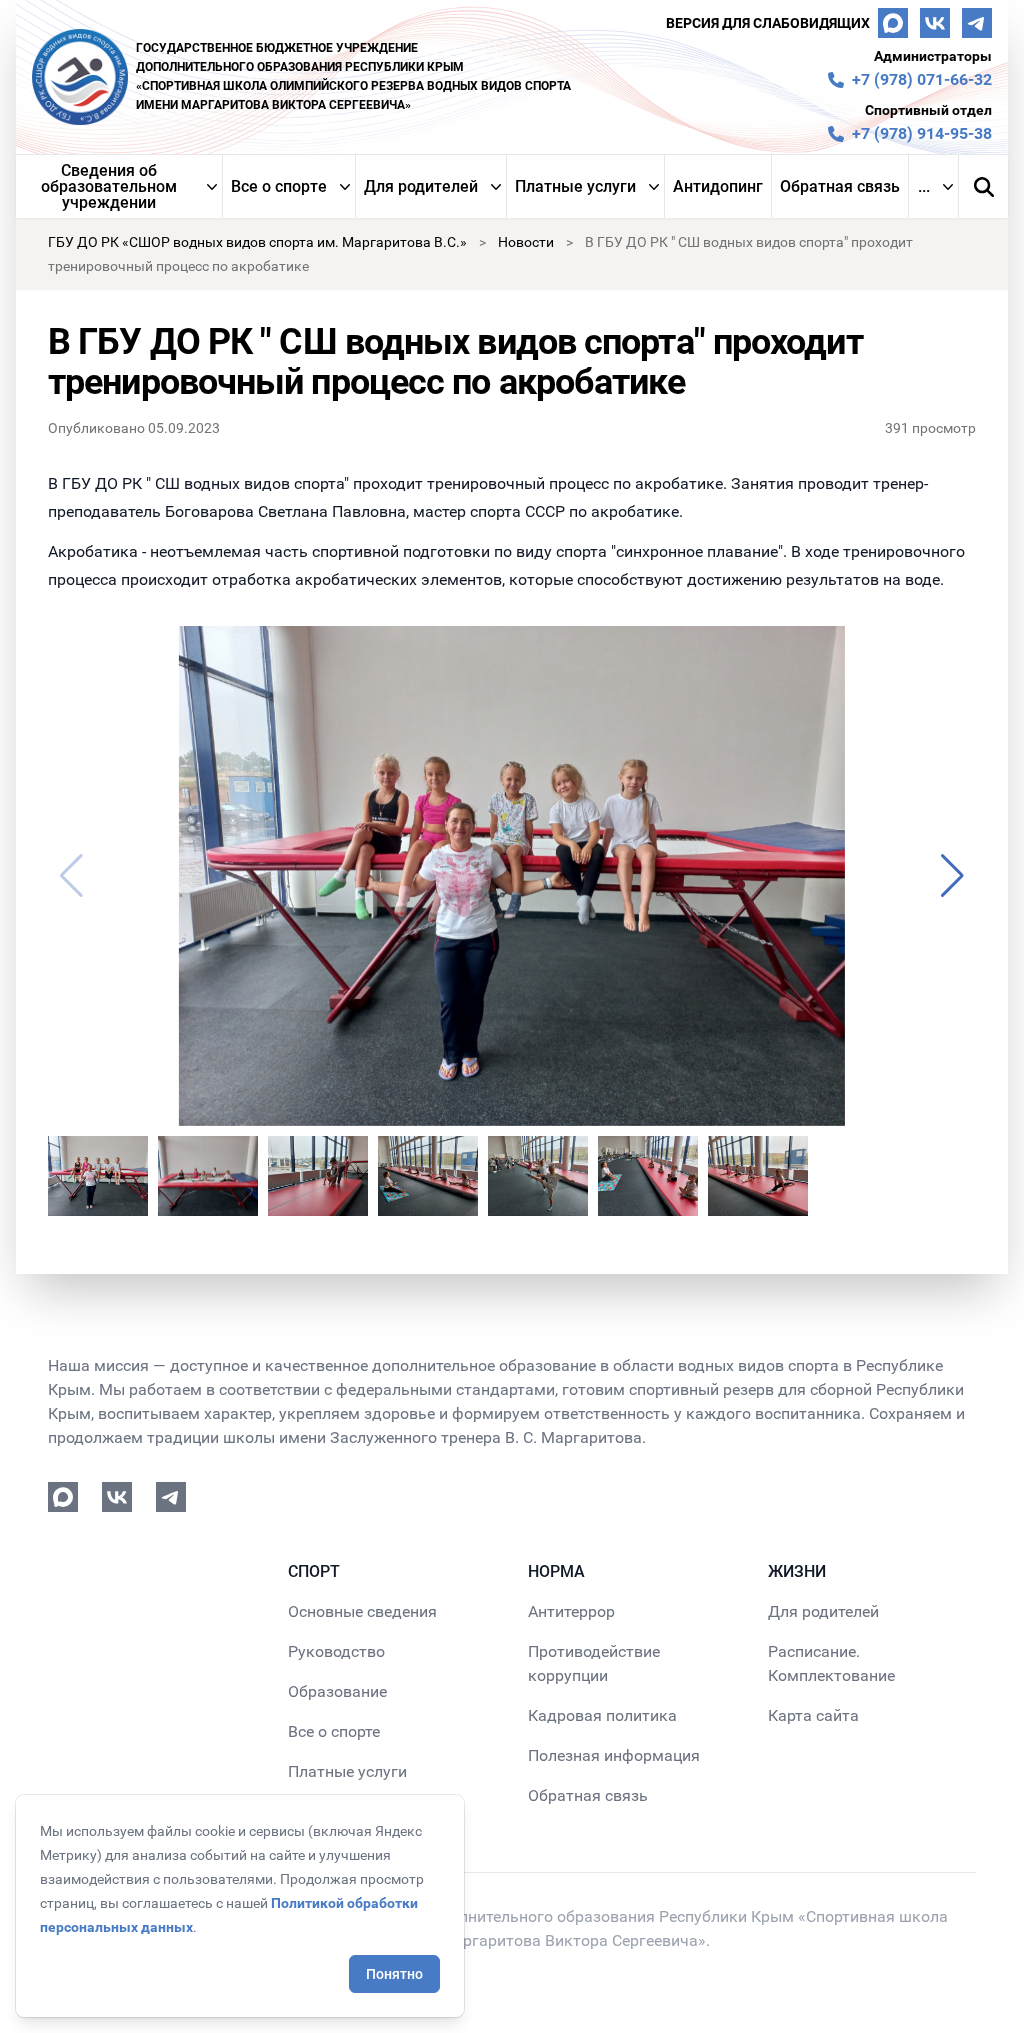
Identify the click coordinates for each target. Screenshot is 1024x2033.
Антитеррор (571, 1611)
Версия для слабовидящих (768, 23)
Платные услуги (575, 186)
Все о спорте (279, 186)
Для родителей (421, 186)
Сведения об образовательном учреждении (109, 186)
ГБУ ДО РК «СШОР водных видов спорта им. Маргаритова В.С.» (257, 242)
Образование (337, 1691)
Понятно (394, 1974)
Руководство (336, 1651)
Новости (526, 242)
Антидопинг (718, 186)
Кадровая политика (602, 1715)
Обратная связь (840, 186)
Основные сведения (362, 1611)
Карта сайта (813, 1715)
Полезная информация (614, 1755)
